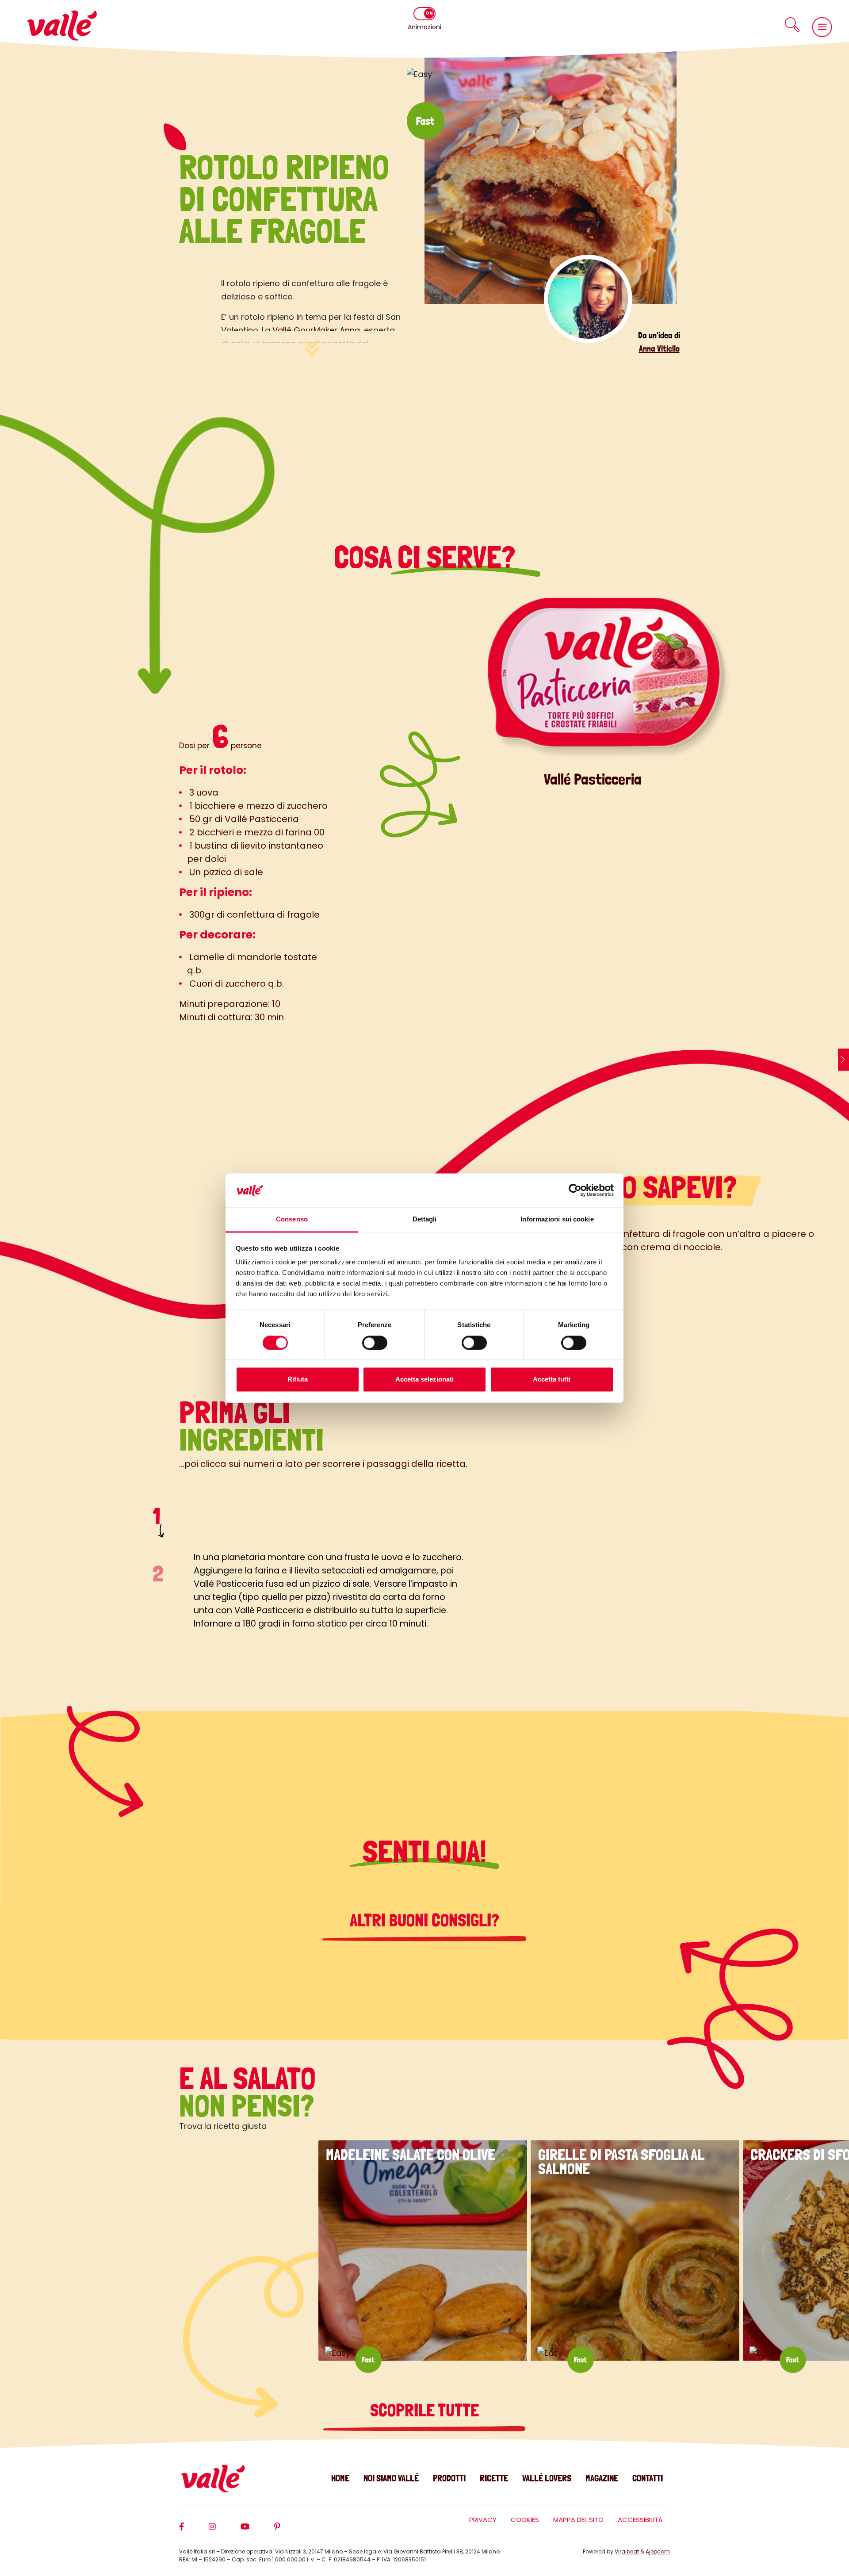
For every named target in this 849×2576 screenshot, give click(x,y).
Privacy (483, 2520)
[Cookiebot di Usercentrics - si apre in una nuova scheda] (575, 1190)
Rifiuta (298, 1380)
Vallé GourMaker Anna (315, 330)
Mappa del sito (578, 2520)
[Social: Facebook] (194, 2530)
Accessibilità (640, 2520)
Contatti (648, 2478)
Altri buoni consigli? (424, 1920)
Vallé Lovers (547, 2478)
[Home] (62, 25)
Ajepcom (658, 2551)
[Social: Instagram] (225, 2530)
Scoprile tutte (424, 2410)
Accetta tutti (552, 1380)
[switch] (375, 1343)
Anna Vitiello (659, 348)
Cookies (525, 2520)
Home (340, 2478)
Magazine (602, 2478)
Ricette (494, 2478)
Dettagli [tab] (425, 1219)
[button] (792, 25)
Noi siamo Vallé (391, 2478)
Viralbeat (627, 2551)
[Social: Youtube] (257, 2530)
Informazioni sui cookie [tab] (557, 1219)
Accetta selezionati (424, 1380)
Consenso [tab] (292, 1219)
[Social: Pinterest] (290, 2530)
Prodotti (449, 2478)
